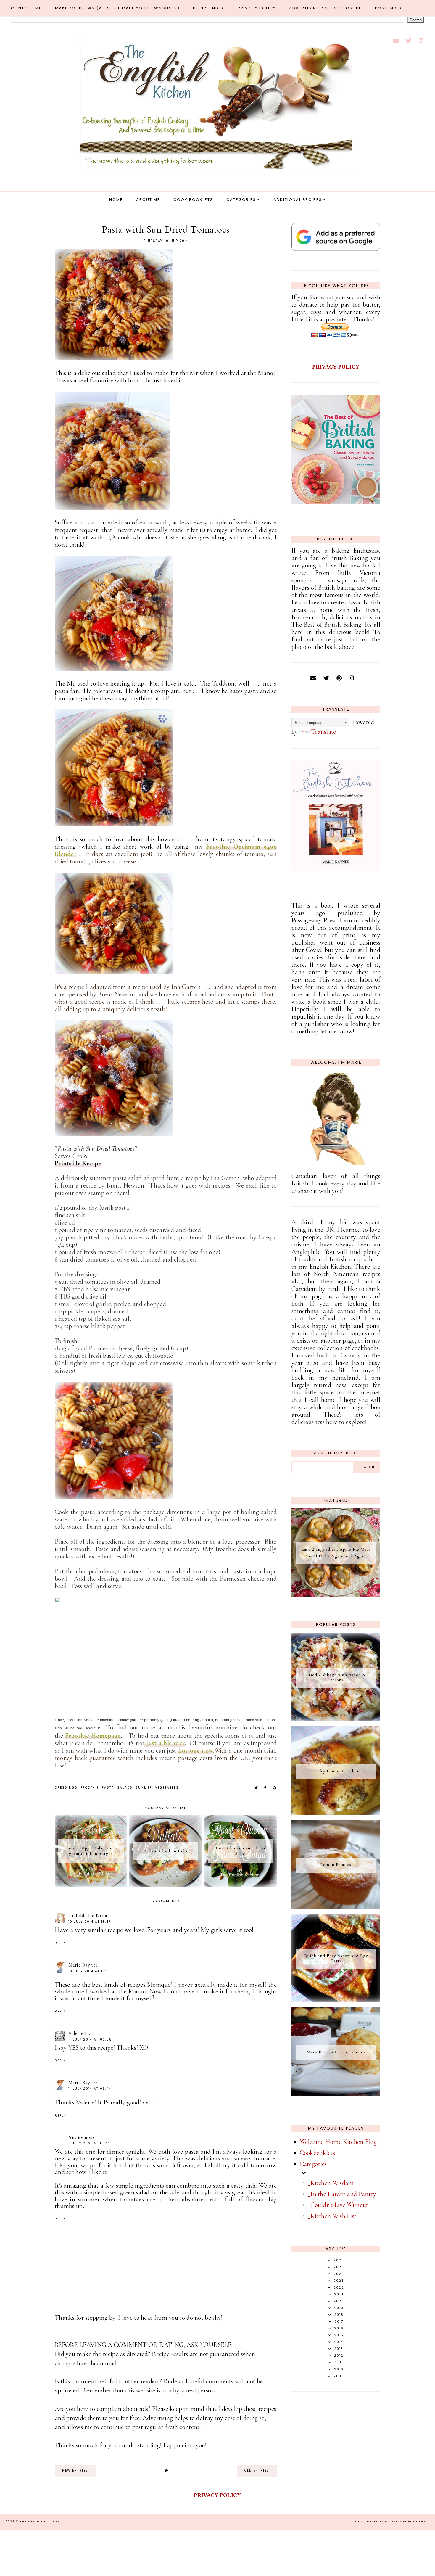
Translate (324, 732)
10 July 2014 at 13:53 (90, 1971)
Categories (241, 200)
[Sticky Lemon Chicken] (336, 1813)
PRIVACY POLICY (336, 367)
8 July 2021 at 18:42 (89, 2143)
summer (144, 1788)
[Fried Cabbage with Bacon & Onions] (336, 1719)
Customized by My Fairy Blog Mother (392, 2522)
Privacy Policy (257, 8)
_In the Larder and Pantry (342, 2194)
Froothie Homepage (93, 1736)
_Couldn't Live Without (338, 2205)
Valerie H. (79, 2033)
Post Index (389, 8)
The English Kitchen (40, 2522)
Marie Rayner (83, 1965)
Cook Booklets (193, 200)
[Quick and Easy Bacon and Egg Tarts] (336, 2000)
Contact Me (26, 8)
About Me (148, 200)
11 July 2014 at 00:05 (90, 2040)
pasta (108, 1788)
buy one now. (196, 1750)
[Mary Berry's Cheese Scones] (336, 2094)
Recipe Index (209, 8)
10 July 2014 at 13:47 (90, 1922)
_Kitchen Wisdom (331, 2183)
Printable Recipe (78, 1163)
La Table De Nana (88, 1916)
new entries (75, 2470)
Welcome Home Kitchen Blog (338, 2142)
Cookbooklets (318, 2153)
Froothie (90, 1788)
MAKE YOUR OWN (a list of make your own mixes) (117, 8)
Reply (60, 1943)
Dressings (66, 1788)
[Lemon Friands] (336, 1907)
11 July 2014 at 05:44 (90, 2089)
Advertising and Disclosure (325, 8)
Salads (125, 1788)
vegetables (167, 1788)
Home (116, 200)
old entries (257, 2470)
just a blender (165, 1743)
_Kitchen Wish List (332, 2216)
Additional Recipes (298, 200)
